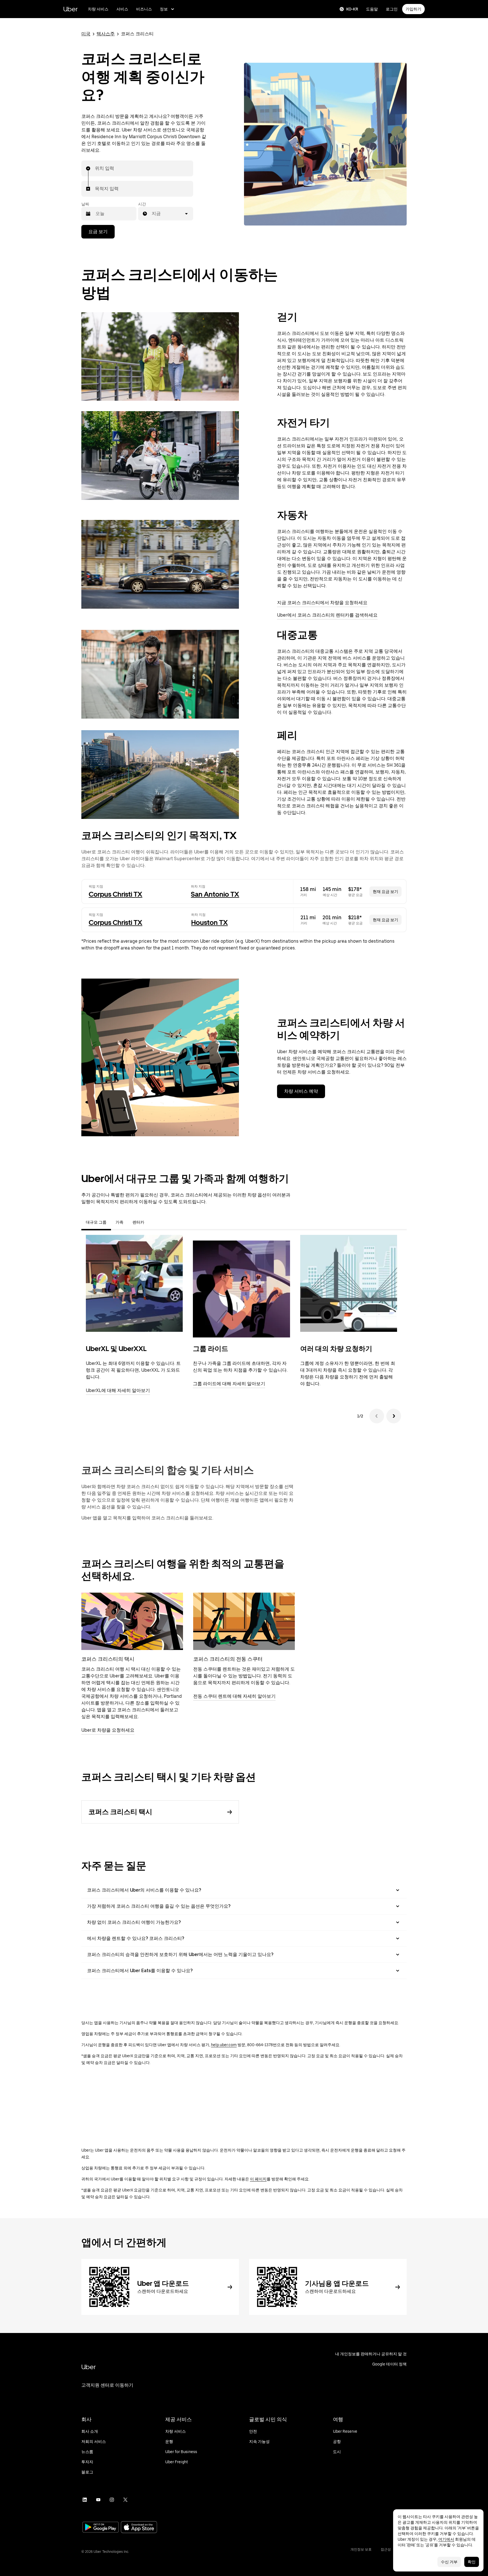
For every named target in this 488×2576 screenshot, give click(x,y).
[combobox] (95, 168)
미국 (86, 34)
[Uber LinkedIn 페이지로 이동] (85, 2500)
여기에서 (446, 2539)
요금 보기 (98, 232)
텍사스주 (106, 34)
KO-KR (352, 9)
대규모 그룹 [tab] (96, 1222)
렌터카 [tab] (138, 1222)
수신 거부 (449, 2562)
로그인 (392, 9)
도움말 (372, 9)
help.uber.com (224, 2045)
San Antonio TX (215, 894)
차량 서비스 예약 (301, 1091)
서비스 (122, 9)
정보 (164, 9)
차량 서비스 (98, 9)
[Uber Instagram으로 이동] (112, 2500)
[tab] (153, 1222)
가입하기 (413, 9)
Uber (70, 9)
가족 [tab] (119, 1222)
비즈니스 (144, 9)
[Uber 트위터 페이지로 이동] (125, 2500)
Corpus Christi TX (116, 894)
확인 (472, 2562)
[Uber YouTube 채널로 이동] (98, 2500)
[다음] (394, 1416)
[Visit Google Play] (101, 2528)
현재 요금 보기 (385, 892)
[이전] (377, 1416)
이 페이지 (258, 2179)
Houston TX (210, 922)
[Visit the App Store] (139, 2528)
